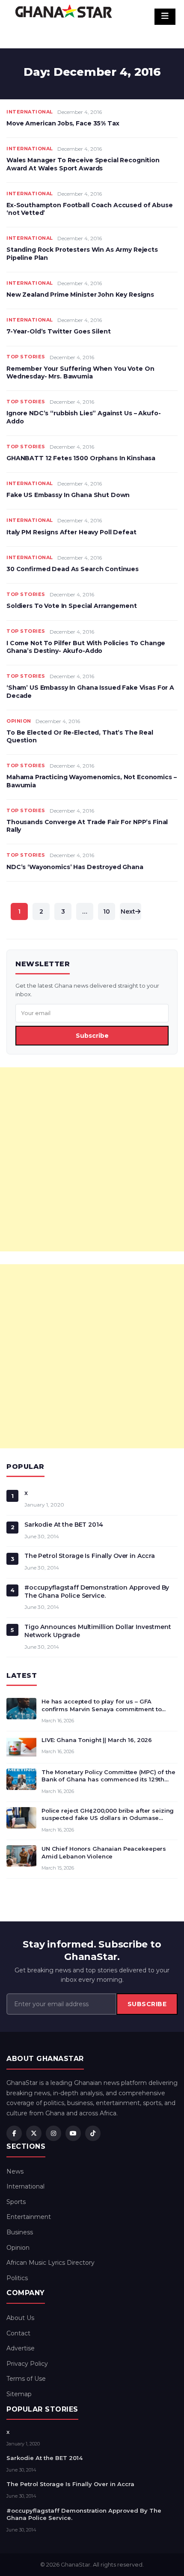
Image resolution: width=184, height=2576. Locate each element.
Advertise (21, 2348)
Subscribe (92, 1036)
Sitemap (19, 2394)
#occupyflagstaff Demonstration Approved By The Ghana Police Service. (97, 1592)
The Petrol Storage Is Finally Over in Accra (90, 1556)
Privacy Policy (27, 2364)
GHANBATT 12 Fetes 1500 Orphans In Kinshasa (81, 458)
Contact (18, 2333)
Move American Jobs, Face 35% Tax (63, 123)
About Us (20, 2318)
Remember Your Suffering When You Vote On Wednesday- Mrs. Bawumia (80, 372)
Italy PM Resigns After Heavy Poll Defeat (71, 532)
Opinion (19, 721)
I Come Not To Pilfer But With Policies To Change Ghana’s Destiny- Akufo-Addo (86, 647)
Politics (17, 2278)
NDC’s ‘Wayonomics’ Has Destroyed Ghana (75, 867)
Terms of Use (26, 2379)
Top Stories (26, 357)
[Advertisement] (92, 1159)
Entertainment (29, 2217)
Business (20, 2232)
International (30, 112)
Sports (16, 2202)
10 (107, 911)
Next (128, 911)
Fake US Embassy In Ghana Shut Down (68, 495)
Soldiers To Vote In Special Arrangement (72, 606)
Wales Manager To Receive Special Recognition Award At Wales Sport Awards (83, 164)
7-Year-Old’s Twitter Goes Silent (59, 331)
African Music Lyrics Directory (50, 2263)
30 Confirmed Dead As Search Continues (73, 569)
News (15, 2171)
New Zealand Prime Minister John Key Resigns (80, 295)
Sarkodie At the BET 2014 (64, 1525)
